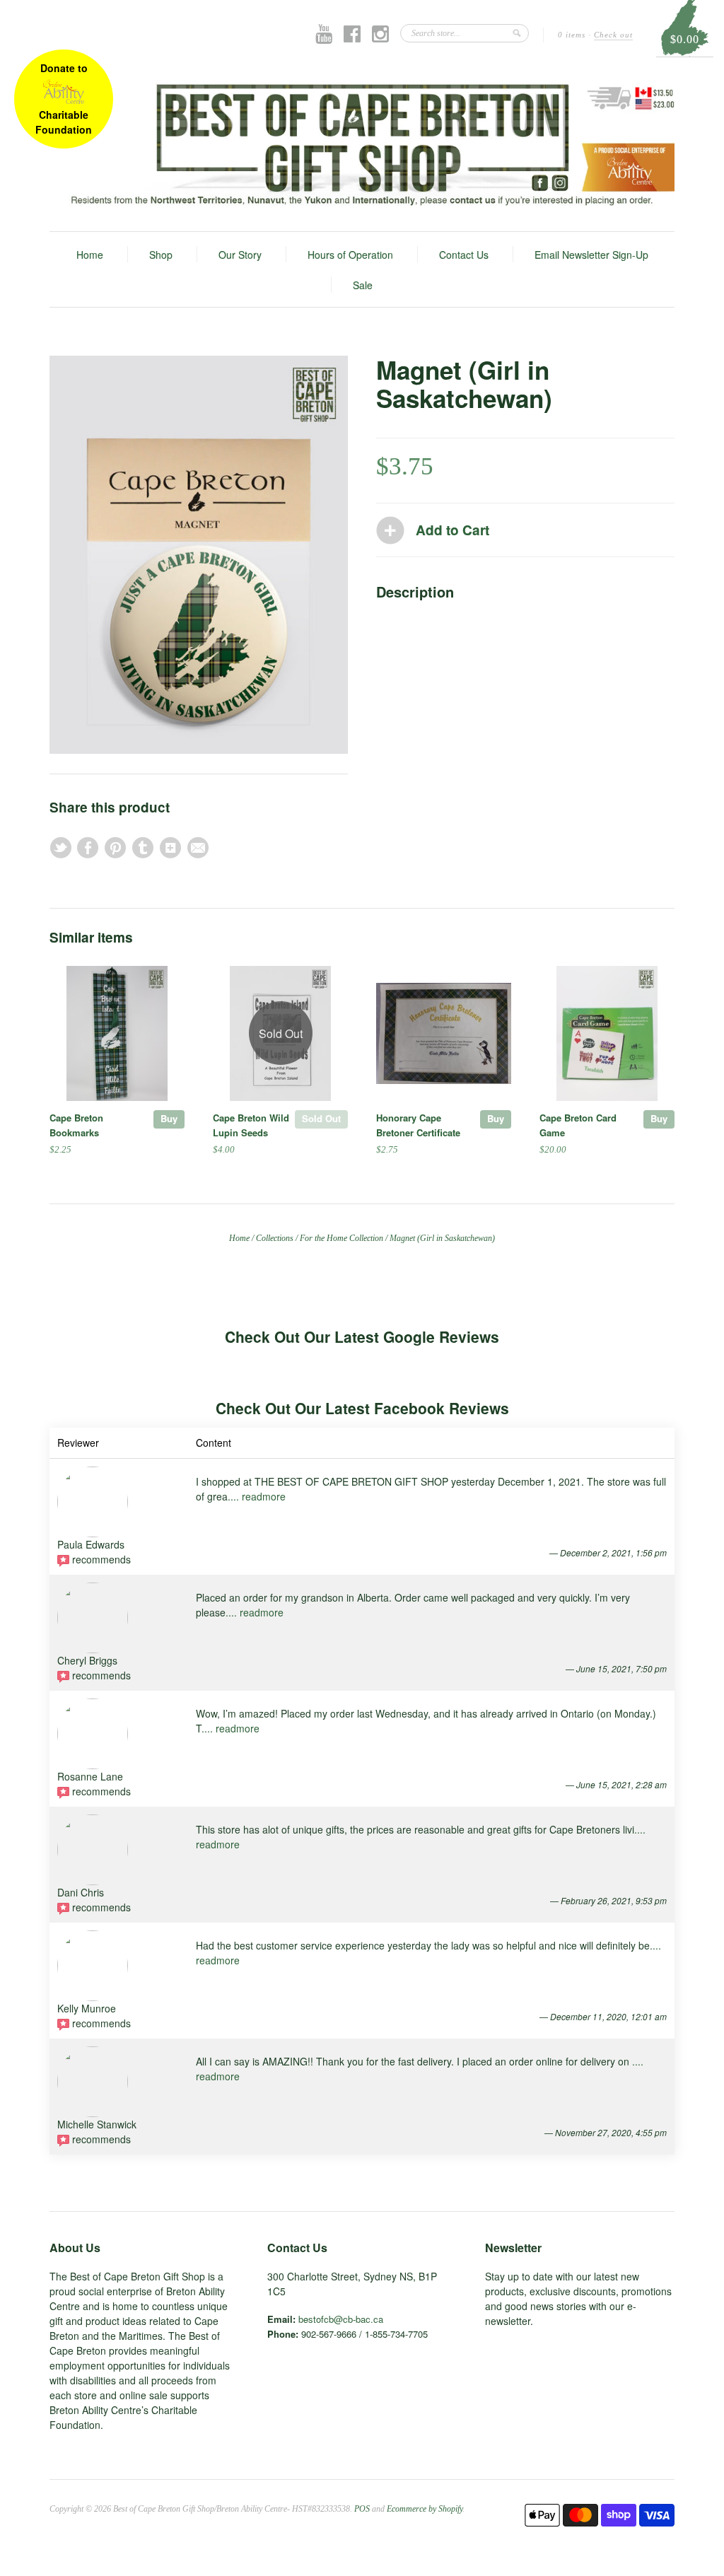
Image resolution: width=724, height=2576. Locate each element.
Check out (613, 35)
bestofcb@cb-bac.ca (341, 2319)
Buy (169, 1118)
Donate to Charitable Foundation (64, 99)
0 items (572, 35)
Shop (161, 255)
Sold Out (321, 1118)
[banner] (362, 144)
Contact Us (464, 255)
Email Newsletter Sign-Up (591, 255)
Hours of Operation (350, 255)
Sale (363, 285)
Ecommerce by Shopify (425, 2509)
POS (362, 2509)
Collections (275, 1238)
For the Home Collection (341, 1238)
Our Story (240, 255)
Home (90, 255)
